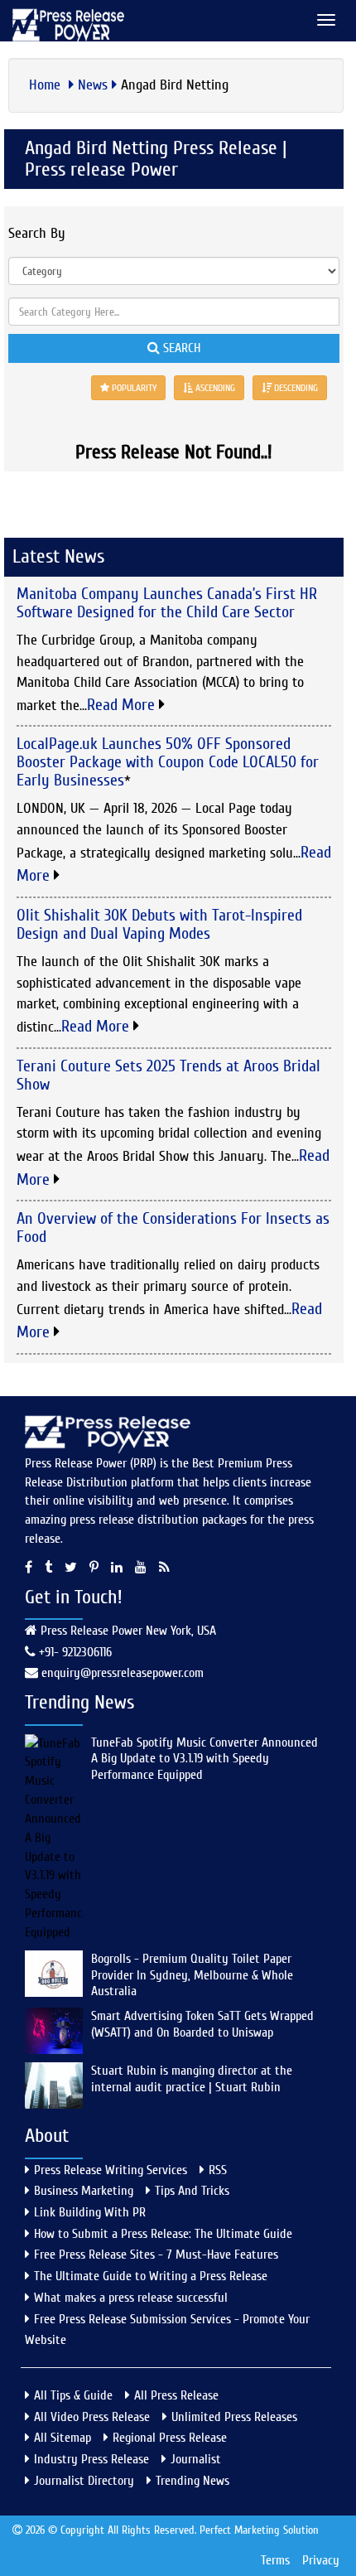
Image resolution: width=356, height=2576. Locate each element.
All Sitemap (63, 2438)
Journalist (196, 2459)
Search (180, 348)
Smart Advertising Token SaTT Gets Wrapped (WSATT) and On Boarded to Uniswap (202, 2024)
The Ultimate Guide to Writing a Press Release (151, 2276)
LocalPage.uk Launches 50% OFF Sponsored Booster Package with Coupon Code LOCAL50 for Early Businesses (168, 762)
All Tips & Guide (73, 2395)
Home (47, 85)
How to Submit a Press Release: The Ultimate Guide (163, 2234)
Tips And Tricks (192, 2191)
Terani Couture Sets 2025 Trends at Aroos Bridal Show (168, 1075)
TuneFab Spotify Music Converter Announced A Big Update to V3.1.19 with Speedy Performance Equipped (204, 1759)
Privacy (321, 2560)
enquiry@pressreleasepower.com (123, 1673)
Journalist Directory (84, 2481)
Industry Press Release (91, 2459)
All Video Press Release (92, 2417)
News (93, 85)
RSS (218, 2170)
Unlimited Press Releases (234, 2417)
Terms (275, 2560)
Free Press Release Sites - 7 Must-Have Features (156, 2255)
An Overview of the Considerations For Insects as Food (173, 1228)
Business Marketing (84, 2191)
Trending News (192, 2481)
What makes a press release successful (131, 2298)
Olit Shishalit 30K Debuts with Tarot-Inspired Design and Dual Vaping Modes (159, 924)
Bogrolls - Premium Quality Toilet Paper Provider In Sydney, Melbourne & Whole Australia (192, 1975)
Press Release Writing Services (111, 2170)
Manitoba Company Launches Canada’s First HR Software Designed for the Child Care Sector (167, 603)
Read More (123, 705)
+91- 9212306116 (74, 1652)
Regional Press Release (170, 2438)
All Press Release (176, 2395)
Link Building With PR (90, 2212)
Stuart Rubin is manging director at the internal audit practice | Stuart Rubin (192, 2079)
